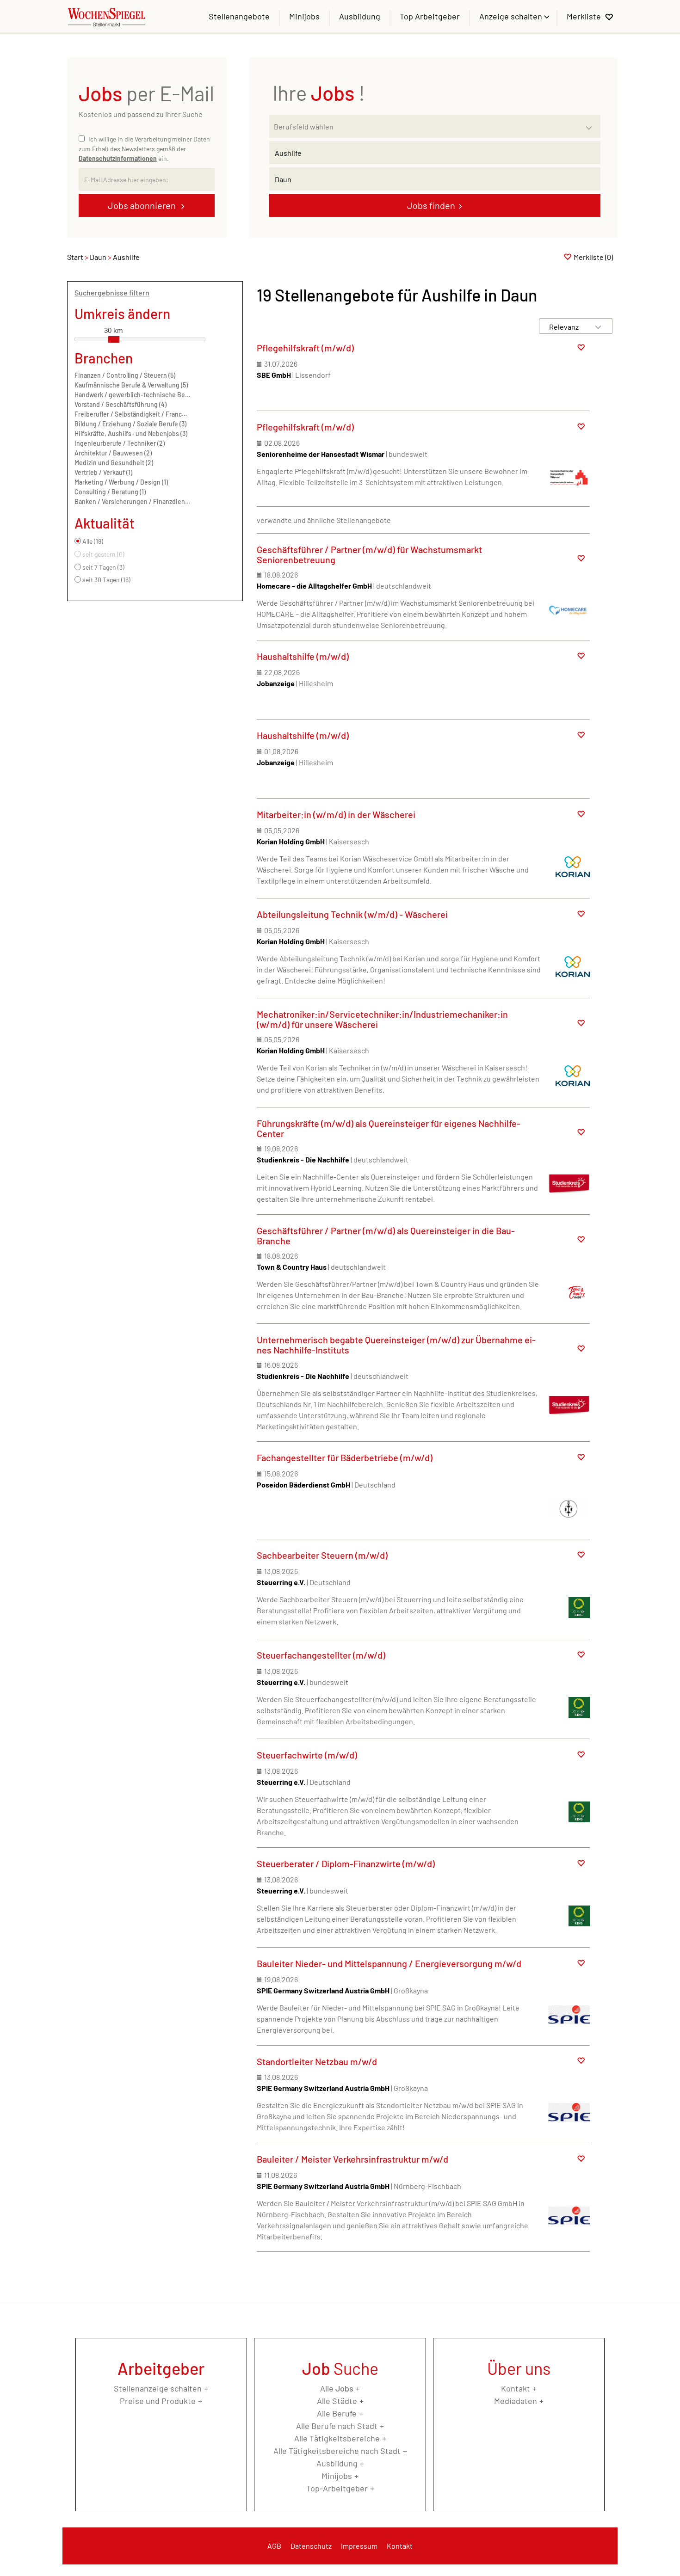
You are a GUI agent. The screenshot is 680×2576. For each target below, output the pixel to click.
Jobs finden (431, 205)
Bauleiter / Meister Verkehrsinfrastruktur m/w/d (352, 2159)
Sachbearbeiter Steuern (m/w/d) (322, 1555)
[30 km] (114, 339)
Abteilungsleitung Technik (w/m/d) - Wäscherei (352, 914)
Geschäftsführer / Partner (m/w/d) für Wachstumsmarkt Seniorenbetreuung (369, 554)
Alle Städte (337, 2401)
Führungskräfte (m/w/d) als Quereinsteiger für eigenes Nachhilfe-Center (389, 1128)
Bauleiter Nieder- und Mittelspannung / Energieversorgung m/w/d (389, 1963)
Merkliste (584, 16)
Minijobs (304, 16)
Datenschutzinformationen (118, 158)
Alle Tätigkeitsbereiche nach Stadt (337, 2451)
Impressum (359, 2546)
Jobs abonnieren (143, 205)
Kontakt (516, 2388)
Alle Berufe (337, 2413)
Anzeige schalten (512, 16)
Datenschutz (311, 2546)
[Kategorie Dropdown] (591, 124)
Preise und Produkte (158, 2401)
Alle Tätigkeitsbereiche (337, 2438)
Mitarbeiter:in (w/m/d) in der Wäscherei (336, 814)
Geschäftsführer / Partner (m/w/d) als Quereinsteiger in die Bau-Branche (386, 1236)
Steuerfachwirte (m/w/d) (307, 1755)
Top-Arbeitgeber (337, 2488)
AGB (274, 2546)
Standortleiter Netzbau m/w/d (317, 2061)
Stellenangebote (239, 16)
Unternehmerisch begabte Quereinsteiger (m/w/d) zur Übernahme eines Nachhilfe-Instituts (396, 1345)
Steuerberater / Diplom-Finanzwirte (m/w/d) (346, 1863)
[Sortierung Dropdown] (598, 327)
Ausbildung (360, 16)
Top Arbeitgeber (430, 16)
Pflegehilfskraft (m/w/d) (305, 348)
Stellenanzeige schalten (158, 2388)
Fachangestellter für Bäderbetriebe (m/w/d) (345, 1457)
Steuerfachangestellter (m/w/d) (321, 1655)
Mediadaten (516, 2401)
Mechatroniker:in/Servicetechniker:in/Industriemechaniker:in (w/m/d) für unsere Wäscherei (382, 1019)
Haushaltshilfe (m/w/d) (303, 656)
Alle (337, 2388)
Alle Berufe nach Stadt (337, 2426)
